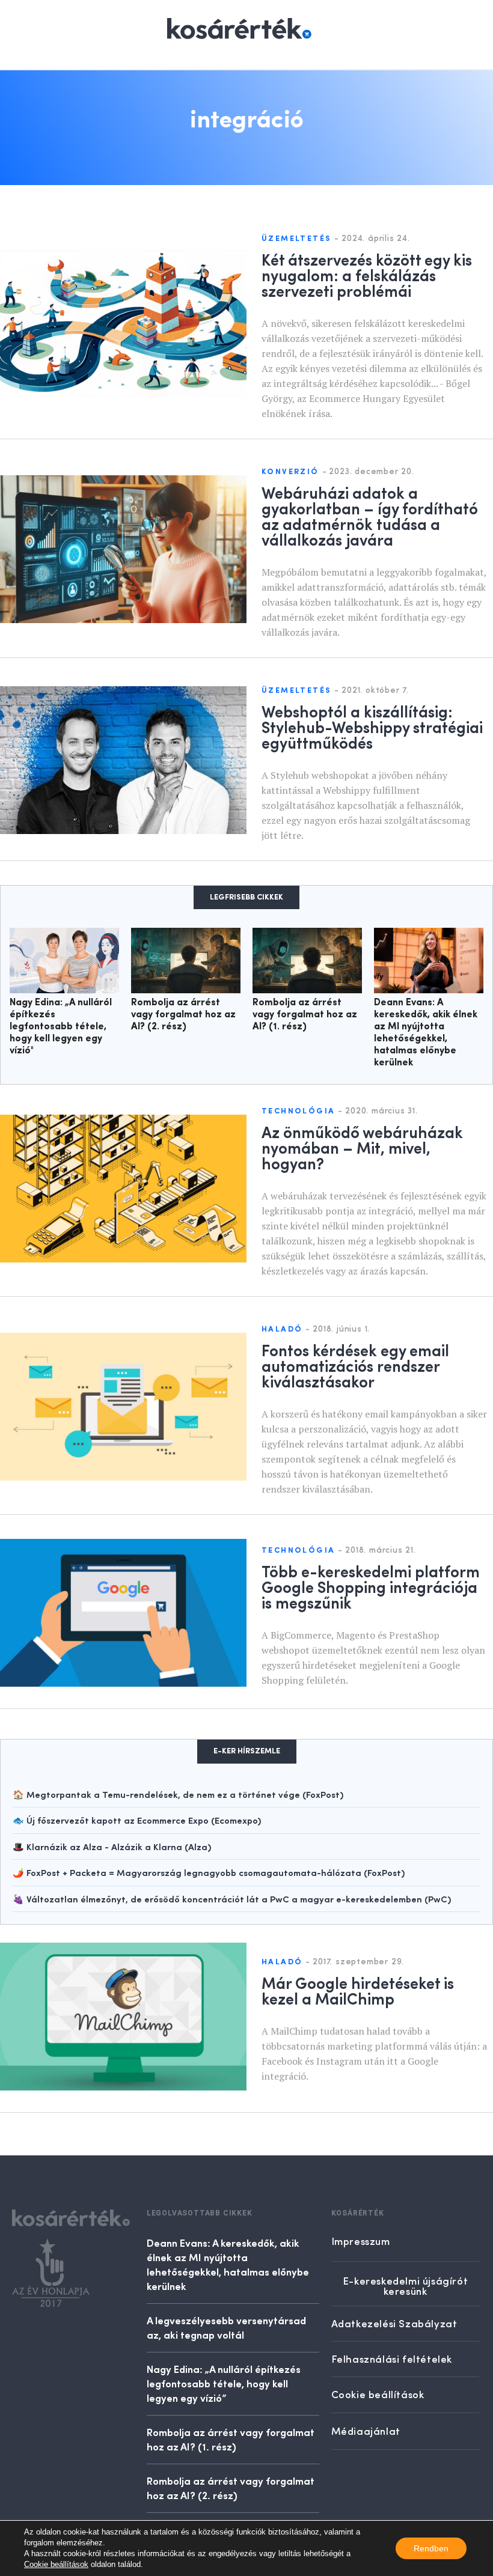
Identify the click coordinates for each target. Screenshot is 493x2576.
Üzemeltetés (296, 239)
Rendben (431, 2548)
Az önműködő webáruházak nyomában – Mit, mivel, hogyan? (362, 1147)
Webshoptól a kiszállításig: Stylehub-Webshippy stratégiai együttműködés (372, 726)
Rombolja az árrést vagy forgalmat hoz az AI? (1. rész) (305, 1015)
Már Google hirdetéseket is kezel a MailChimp (358, 1990)
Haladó (282, 1329)
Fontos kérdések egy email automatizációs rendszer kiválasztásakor (355, 1365)
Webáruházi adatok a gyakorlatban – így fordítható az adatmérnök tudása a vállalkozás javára (370, 516)
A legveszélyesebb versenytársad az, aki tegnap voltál (226, 2327)
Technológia (298, 1111)
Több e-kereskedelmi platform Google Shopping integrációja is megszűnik (371, 1586)
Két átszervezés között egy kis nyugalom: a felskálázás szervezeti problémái (367, 275)
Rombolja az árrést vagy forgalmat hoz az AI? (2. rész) (183, 1015)
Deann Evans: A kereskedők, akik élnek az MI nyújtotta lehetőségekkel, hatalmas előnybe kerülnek (228, 2264)
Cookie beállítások (56, 2564)
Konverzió (290, 472)
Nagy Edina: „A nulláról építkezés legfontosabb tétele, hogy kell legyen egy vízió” (224, 2383)
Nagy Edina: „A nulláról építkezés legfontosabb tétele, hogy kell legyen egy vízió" (61, 1027)
